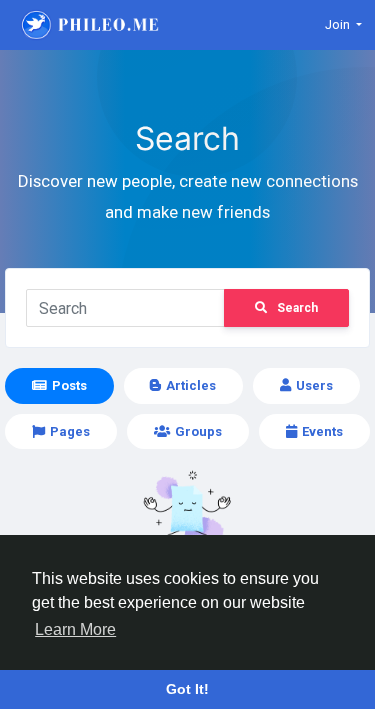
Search (297, 308)
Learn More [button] (75, 629)
